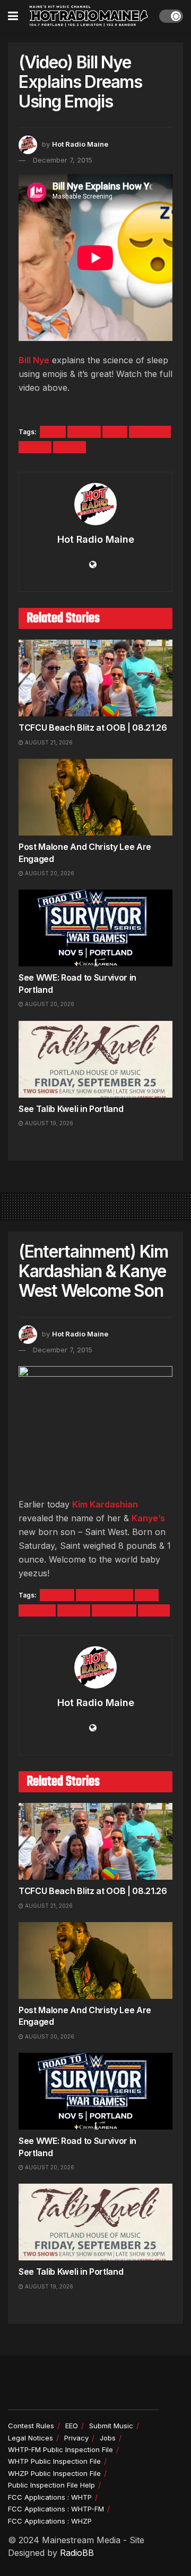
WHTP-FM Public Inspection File (60, 2449)
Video (70, 447)
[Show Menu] (13, 16)
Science (150, 432)
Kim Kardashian (105, 1504)
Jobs (108, 2438)
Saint (74, 1610)
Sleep (35, 447)
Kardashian (105, 1595)
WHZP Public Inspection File (54, 2473)
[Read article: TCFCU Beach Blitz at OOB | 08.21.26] (95, 678)
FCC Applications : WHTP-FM (56, 2509)
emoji (84, 432)
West (154, 1610)
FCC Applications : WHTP (50, 2497)
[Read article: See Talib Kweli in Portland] (95, 1059)
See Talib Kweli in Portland (71, 1109)
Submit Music (111, 2426)
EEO (72, 2426)
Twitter (114, 1610)
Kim (147, 1595)
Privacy (76, 2438)
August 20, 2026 (49, 873)
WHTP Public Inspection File (54, 2461)
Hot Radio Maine (80, 144)
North (37, 1610)
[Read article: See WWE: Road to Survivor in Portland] (95, 928)
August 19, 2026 (48, 1123)
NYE (115, 432)
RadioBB (77, 2553)
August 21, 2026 (48, 742)
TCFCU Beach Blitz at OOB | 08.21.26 (93, 728)
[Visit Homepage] (89, 16)
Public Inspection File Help (51, 2485)
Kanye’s (148, 1518)
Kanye (57, 1595)
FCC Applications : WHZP (50, 2521)
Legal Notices (31, 2438)
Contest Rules (31, 2426)
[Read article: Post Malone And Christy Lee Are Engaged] (95, 797)
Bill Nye (34, 360)
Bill (53, 432)
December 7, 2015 (63, 160)
